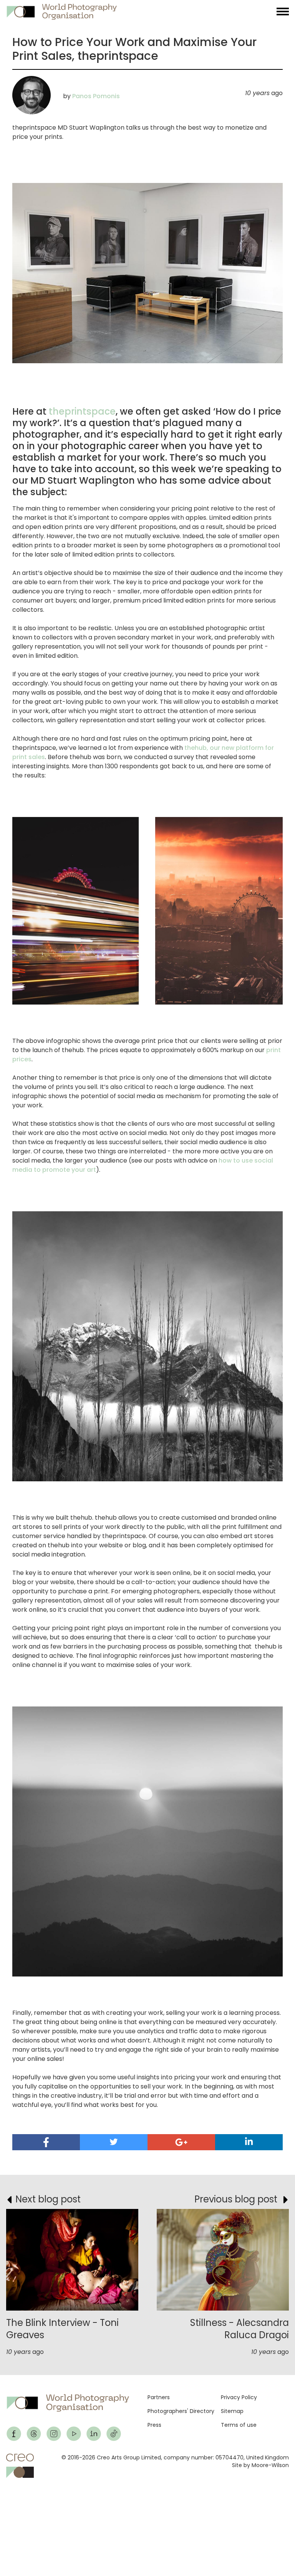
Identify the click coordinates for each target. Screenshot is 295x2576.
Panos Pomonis (96, 96)
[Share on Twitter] (114, 2142)
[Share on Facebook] (46, 2142)
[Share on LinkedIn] (249, 2142)
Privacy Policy (239, 2397)
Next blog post (48, 2199)
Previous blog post (236, 2199)
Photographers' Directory (181, 2411)
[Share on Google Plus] (181, 2142)
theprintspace (82, 411)
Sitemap (232, 2411)
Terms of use (239, 2425)
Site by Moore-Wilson (260, 2465)
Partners (159, 2397)
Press (154, 2425)
